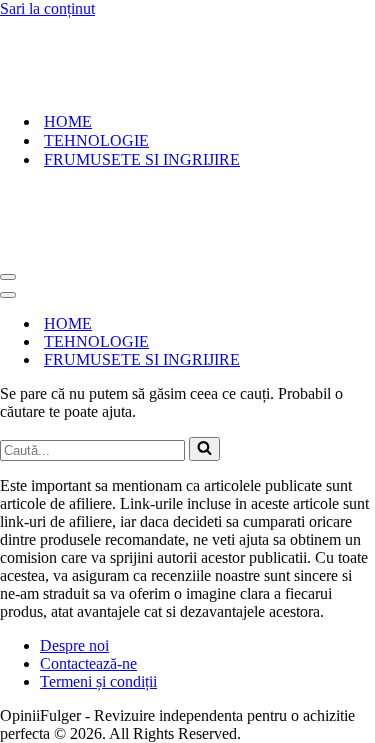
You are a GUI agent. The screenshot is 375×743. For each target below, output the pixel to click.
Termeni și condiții (98, 561)
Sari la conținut (47, 8)
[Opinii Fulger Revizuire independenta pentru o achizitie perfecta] (63, 26)
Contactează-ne (88, 543)
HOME (68, 61)
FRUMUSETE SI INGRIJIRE (142, 99)
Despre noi (74, 525)
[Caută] (204, 329)
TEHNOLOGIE (96, 80)
